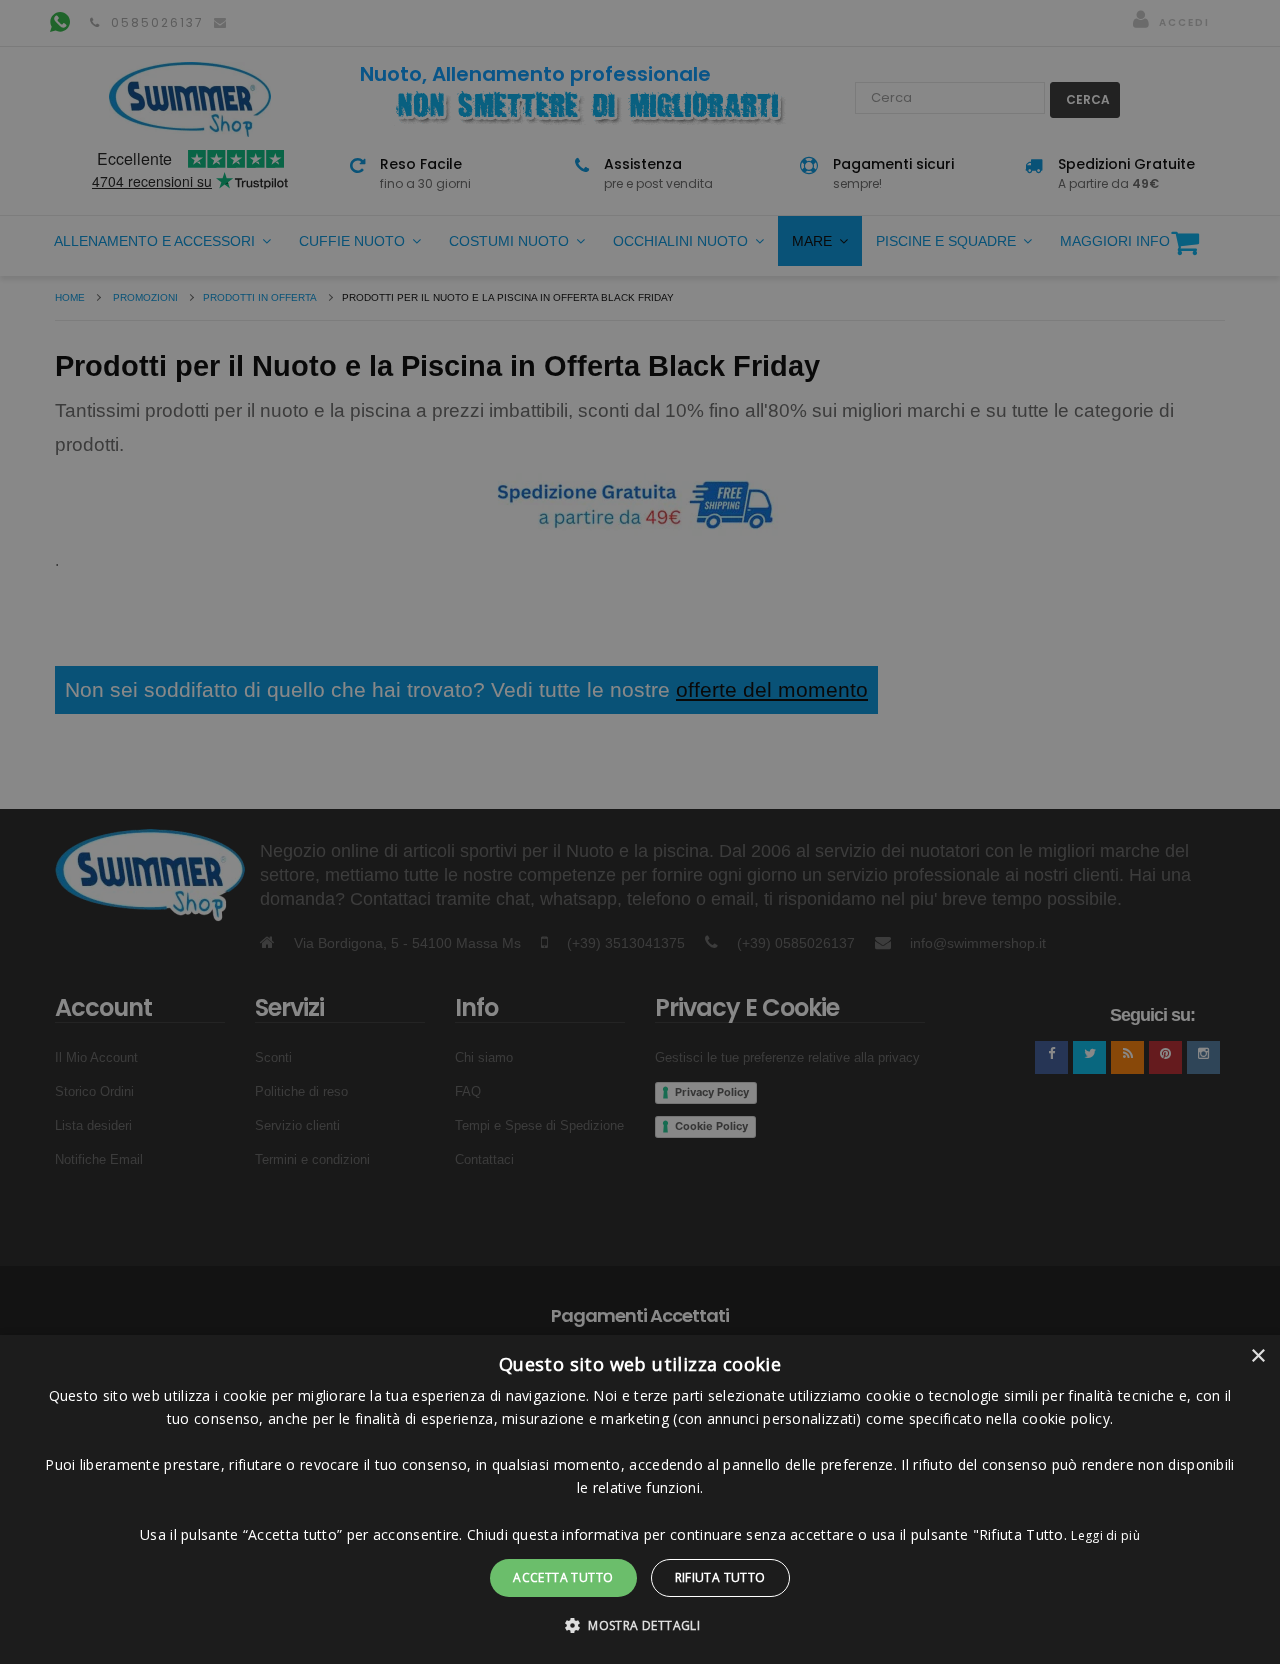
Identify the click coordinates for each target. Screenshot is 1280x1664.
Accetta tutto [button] (563, 1577)
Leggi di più (1105, 1535)
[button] (640, 1626)
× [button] (1257, 1356)
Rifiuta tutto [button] (720, 1577)
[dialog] (640, 1499)
